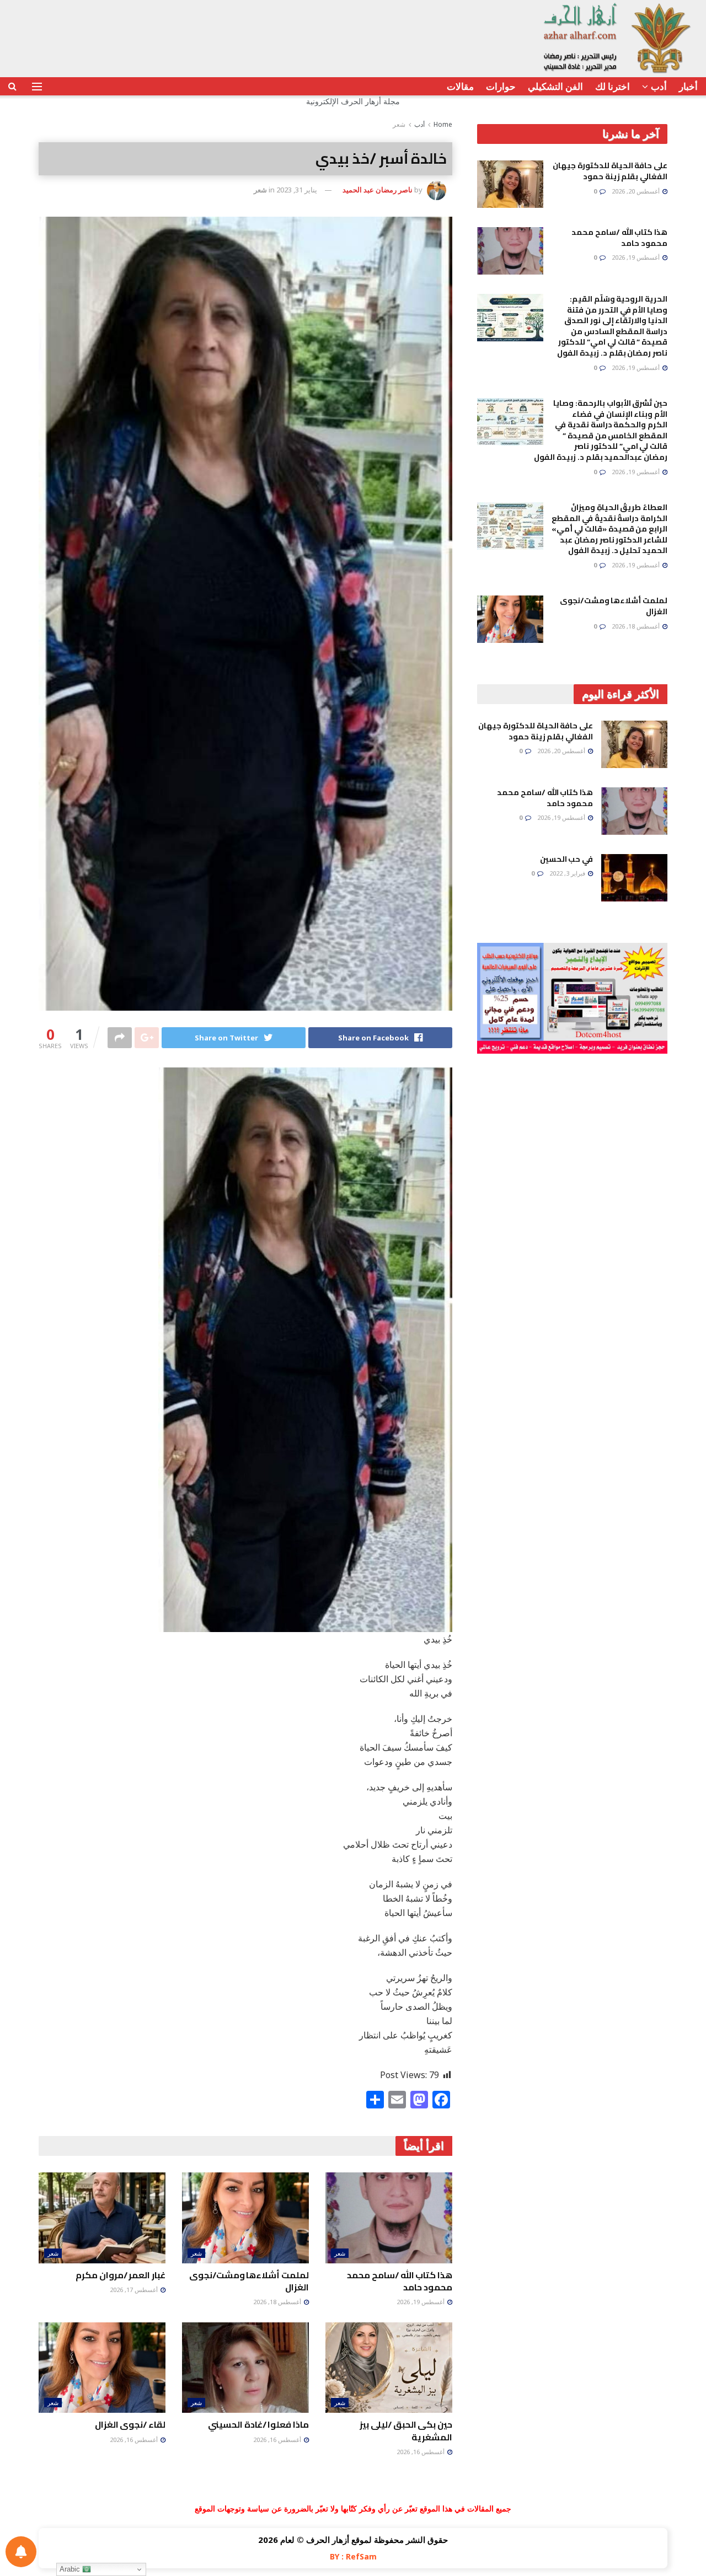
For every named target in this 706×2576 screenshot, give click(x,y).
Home (443, 124)
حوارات (501, 86)
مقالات (460, 86)
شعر (399, 124)
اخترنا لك (613, 86)
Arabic (71, 2569)
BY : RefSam (353, 2556)
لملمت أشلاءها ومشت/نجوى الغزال (249, 2281)
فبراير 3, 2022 (568, 873)
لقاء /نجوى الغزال (130, 2424)
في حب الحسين (566, 859)
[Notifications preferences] (21, 2552)
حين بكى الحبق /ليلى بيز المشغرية (406, 2430)
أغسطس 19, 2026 (421, 2302)
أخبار (688, 86)
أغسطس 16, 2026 (421, 2452)
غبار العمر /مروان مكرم (121, 2275)
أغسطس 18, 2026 (278, 2302)
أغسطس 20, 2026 (637, 191)
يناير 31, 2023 (297, 190)
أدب (659, 86)
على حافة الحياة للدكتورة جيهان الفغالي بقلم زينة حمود (610, 171)
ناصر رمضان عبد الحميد (378, 190)
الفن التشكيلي (555, 86)
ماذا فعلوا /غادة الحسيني (258, 2424)
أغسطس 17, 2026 (135, 2290)
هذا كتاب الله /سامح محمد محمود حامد (400, 2281)
